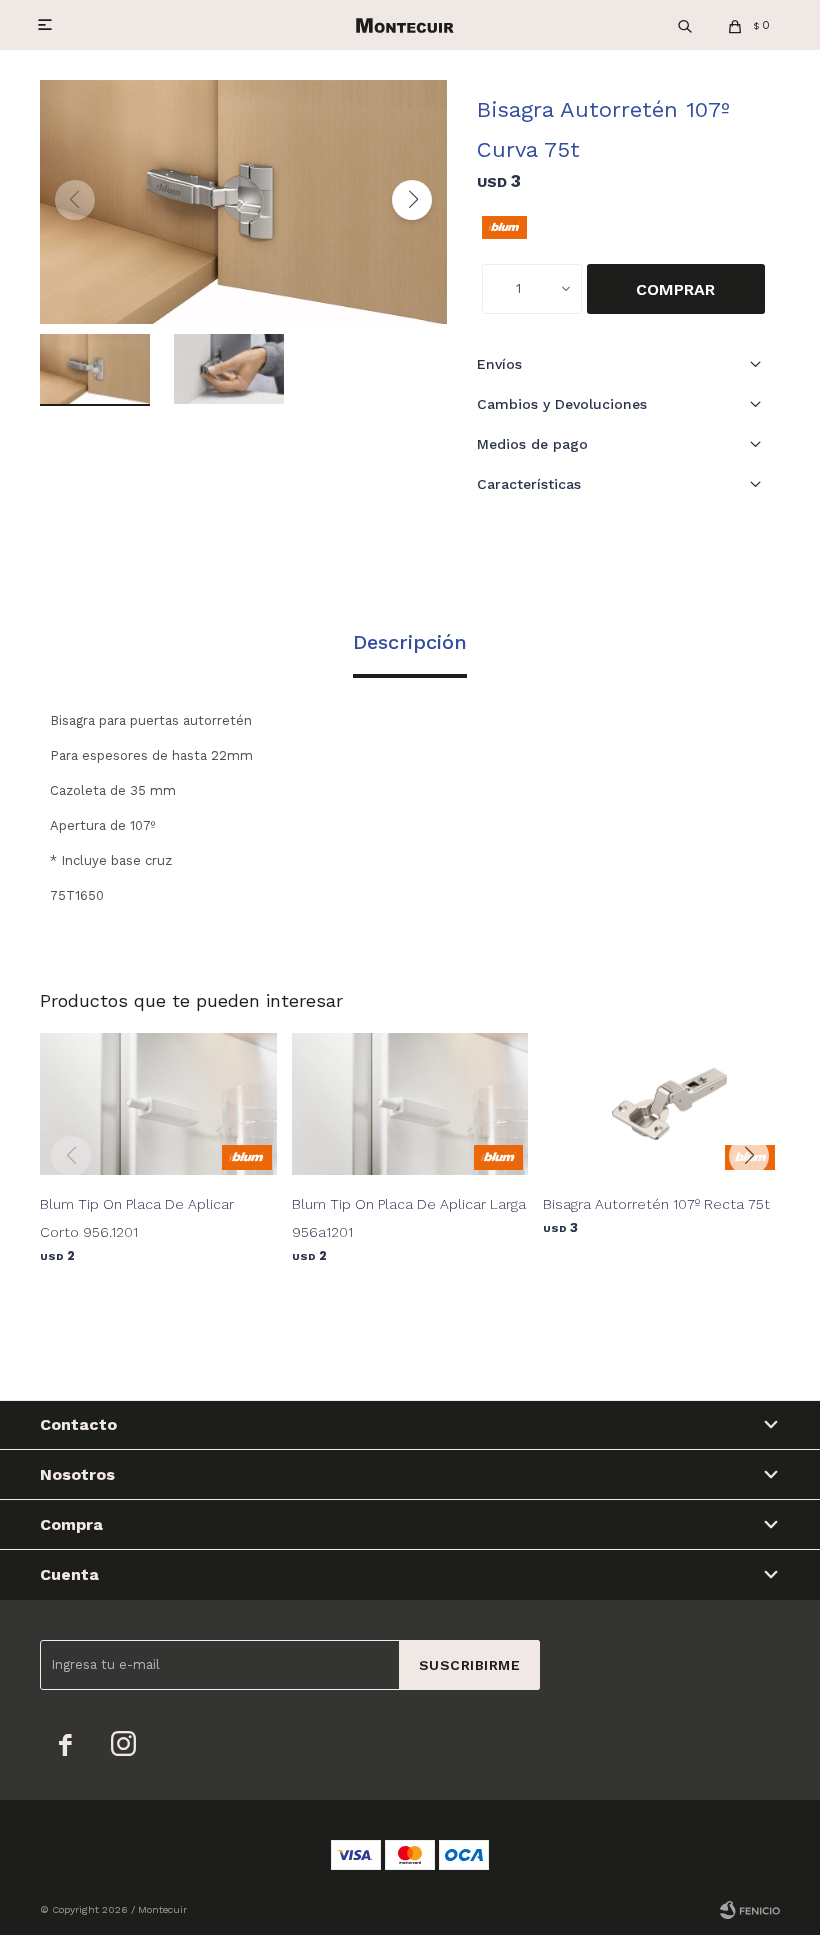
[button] (685, 25)
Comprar (675, 289)
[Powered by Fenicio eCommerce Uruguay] (750, 1910)
